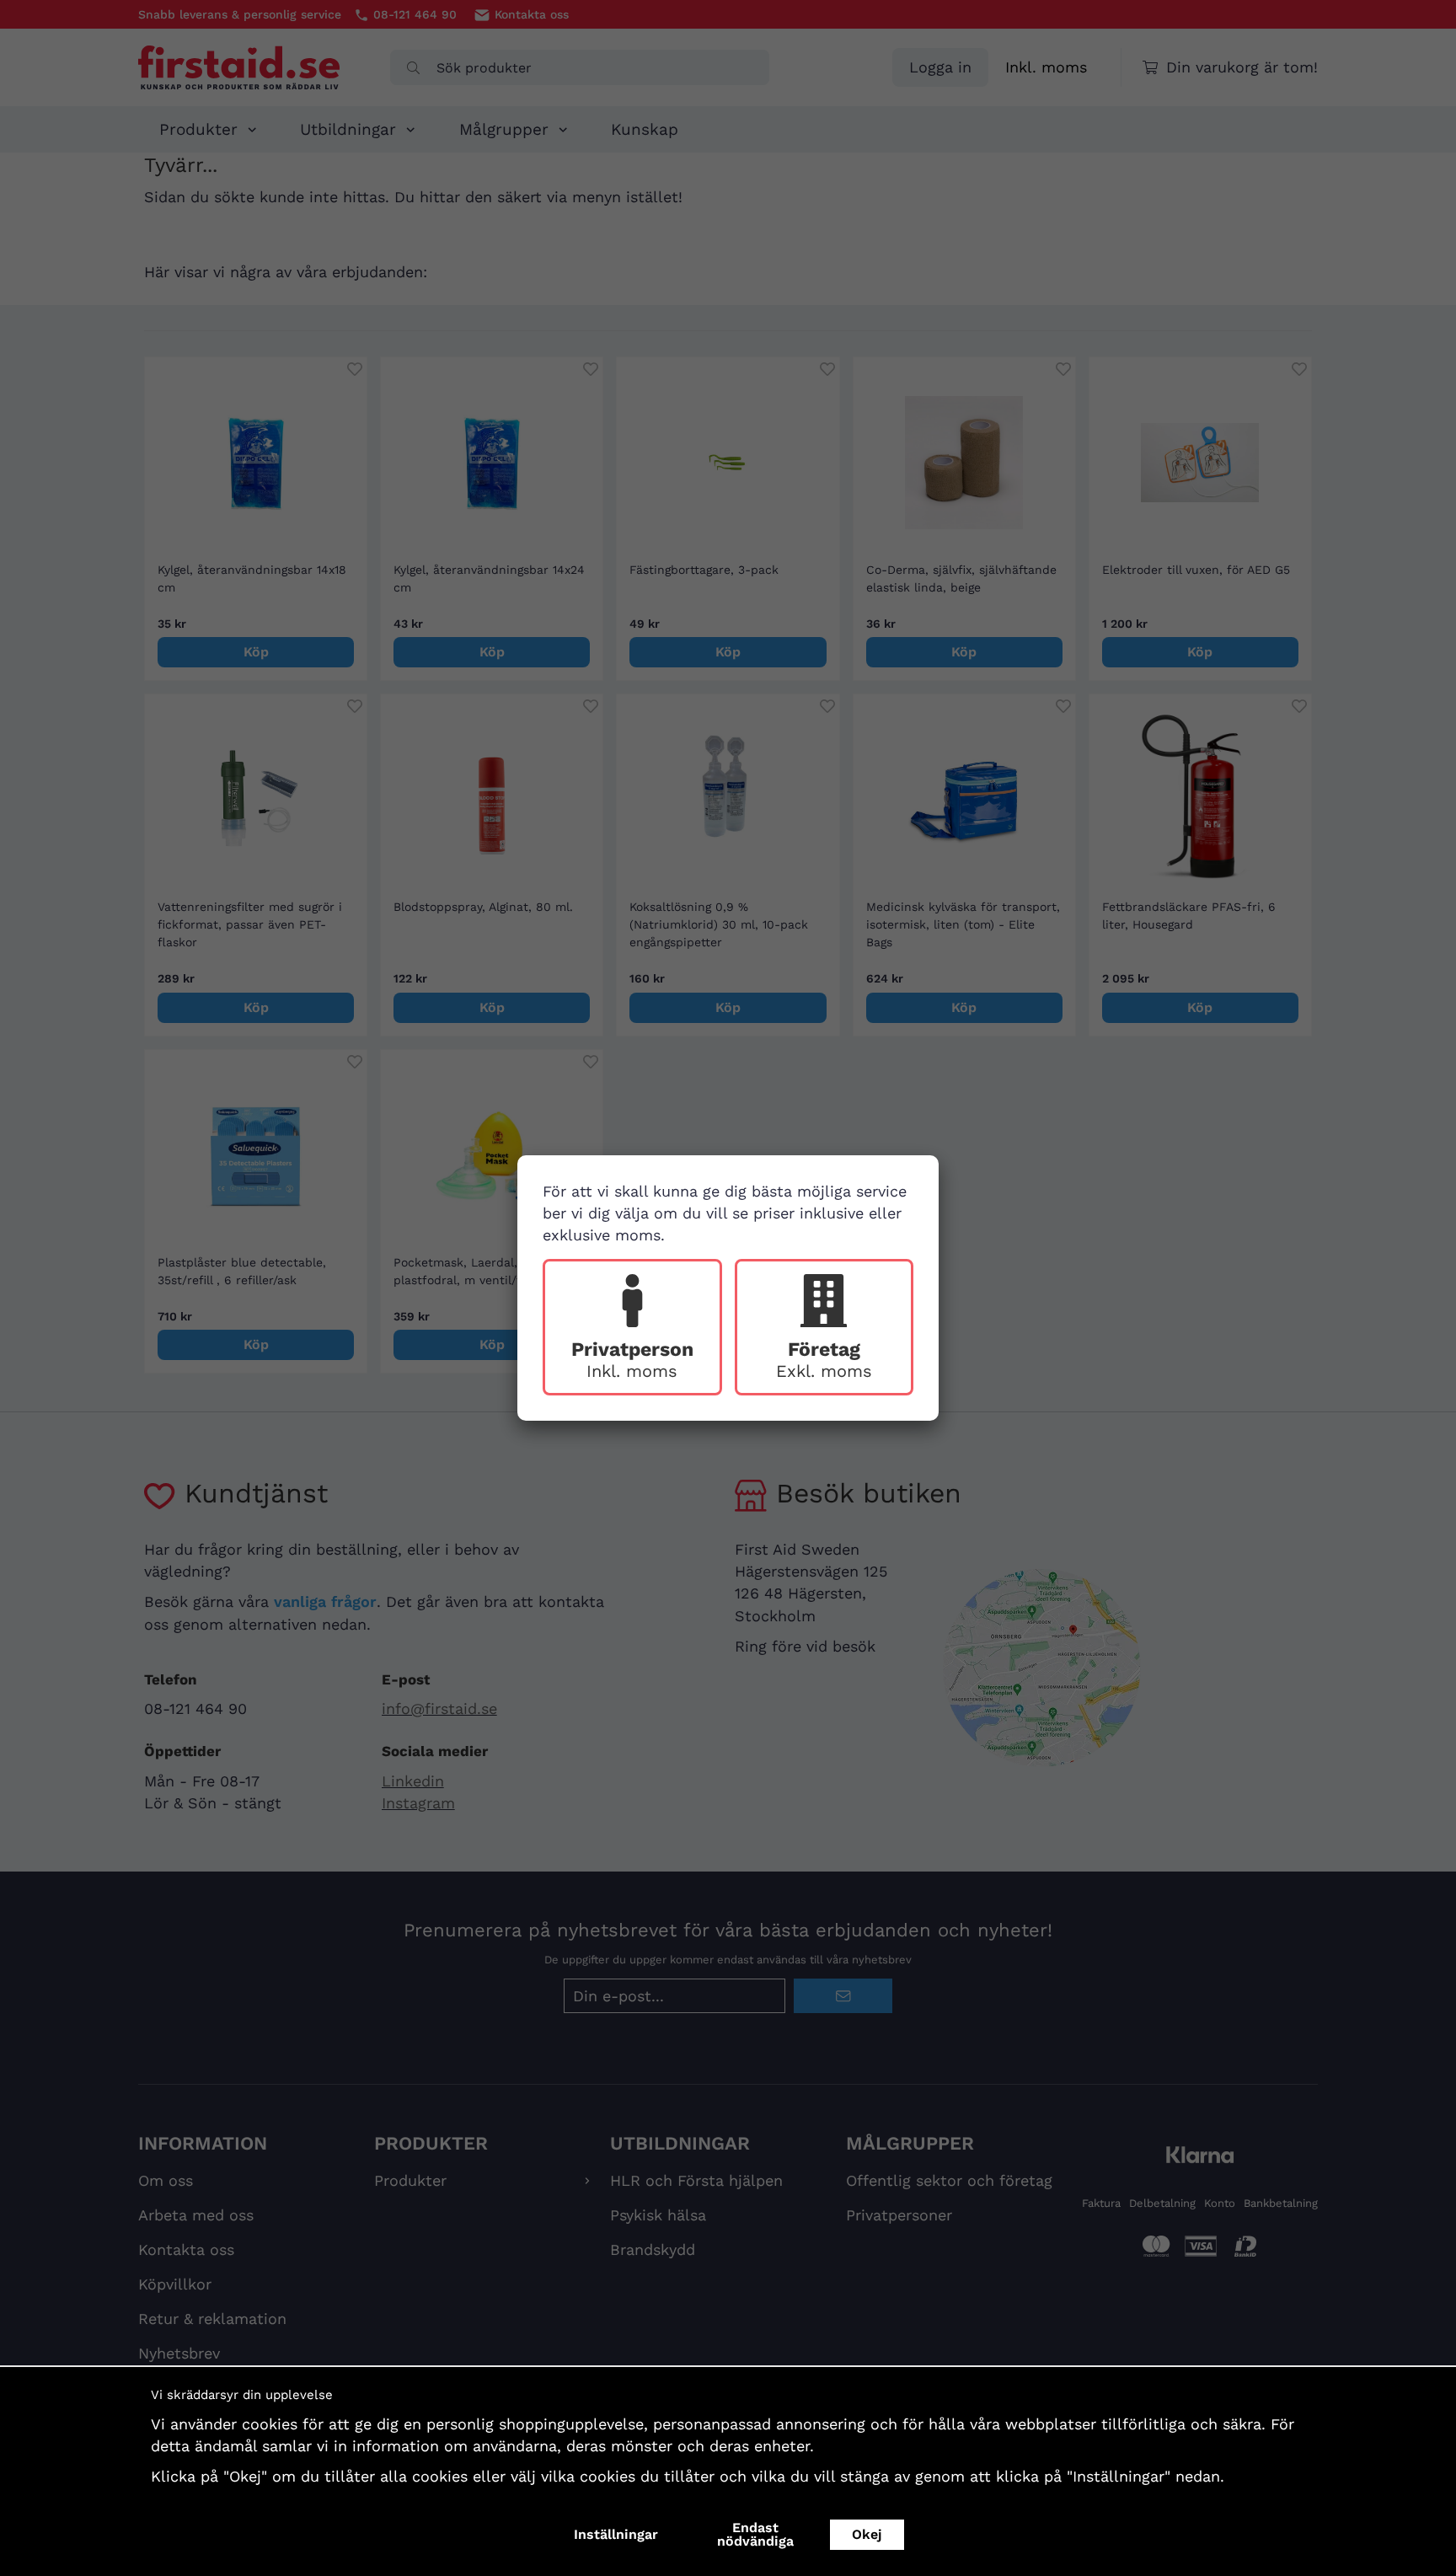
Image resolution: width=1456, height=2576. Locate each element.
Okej (867, 2534)
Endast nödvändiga (755, 2534)
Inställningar (616, 2534)
